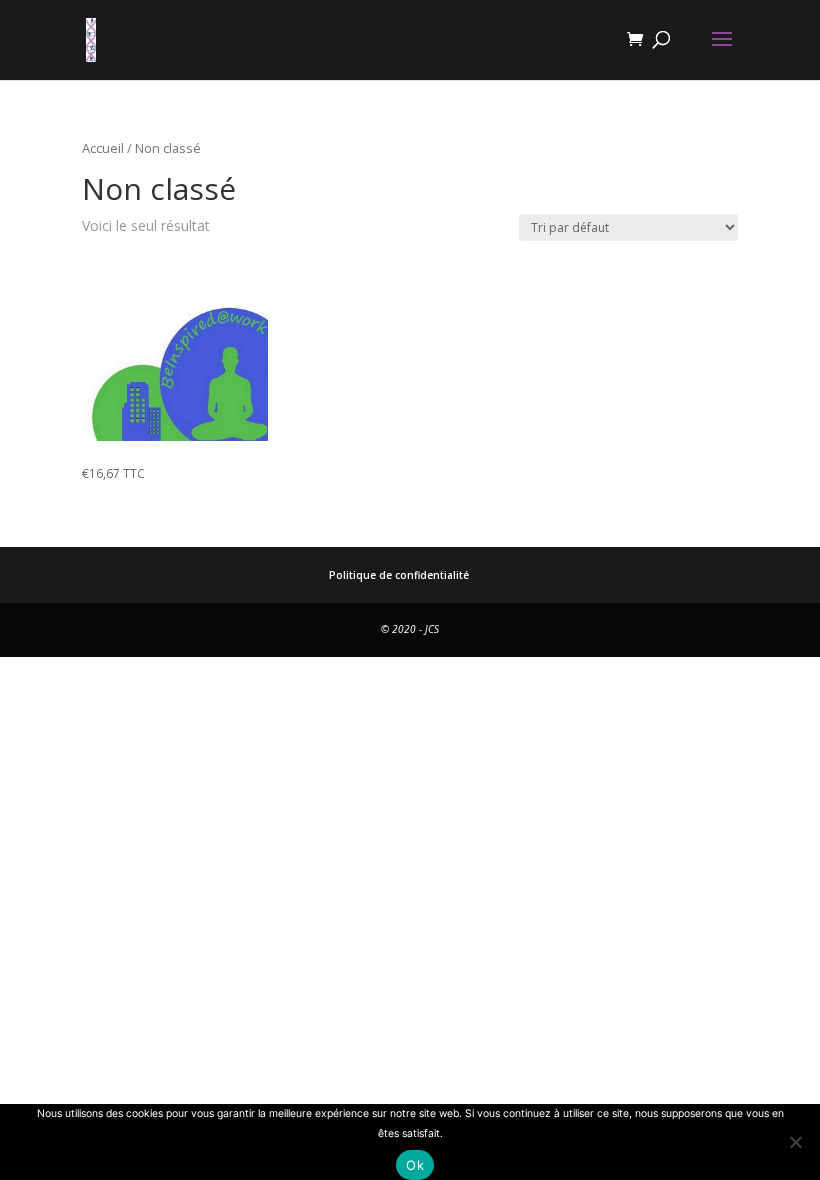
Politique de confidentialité (399, 575)
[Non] (795, 1142)
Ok (415, 1165)
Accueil (103, 148)
